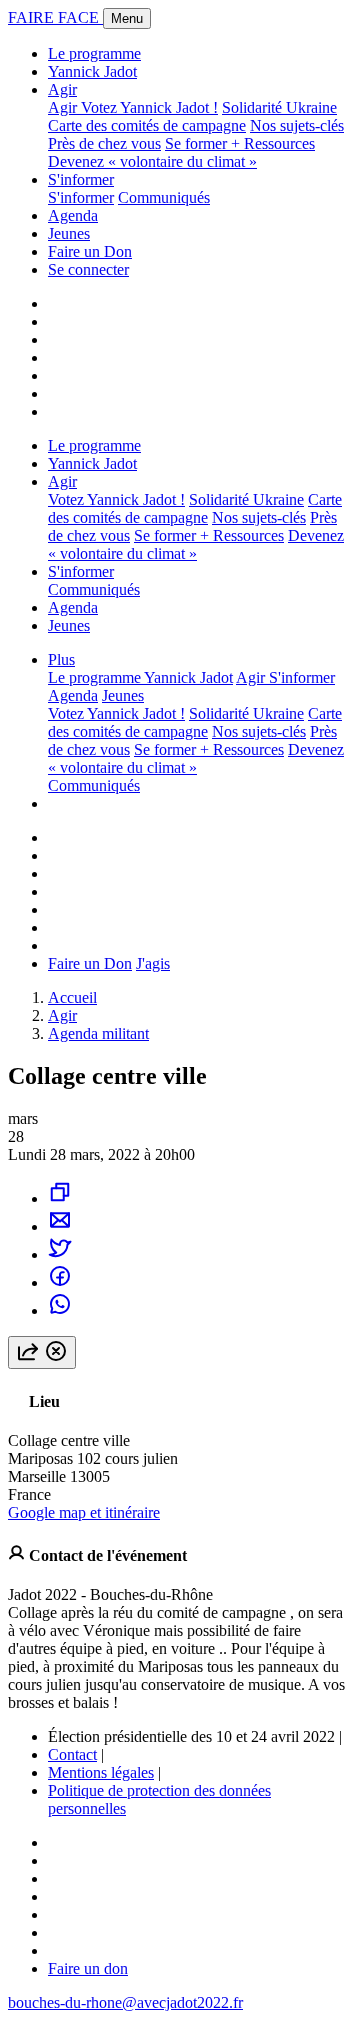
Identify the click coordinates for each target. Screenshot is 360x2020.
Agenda (73, 215)
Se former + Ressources (240, 143)
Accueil (72, 997)
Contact (72, 1754)
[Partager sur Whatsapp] (60, 1310)
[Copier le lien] (60, 1198)
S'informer (81, 179)
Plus (61, 659)
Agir (62, 89)
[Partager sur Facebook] (60, 1282)
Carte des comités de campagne (147, 125)
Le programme (94, 53)
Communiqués (164, 197)
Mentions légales (101, 1772)
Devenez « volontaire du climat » (152, 161)
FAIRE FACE (55, 17)
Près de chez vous (104, 143)
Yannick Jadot (92, 71)
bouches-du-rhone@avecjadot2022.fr (125, 2002)
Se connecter (88, 269)
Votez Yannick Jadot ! (149, 107)
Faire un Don (90, 251)
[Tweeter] (60, 1254)
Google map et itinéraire (84, 1512)
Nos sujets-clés (297, 125)
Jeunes (69, 233)
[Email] (60, 1226)
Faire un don (88, 1968)
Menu (127, 18)
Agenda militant (98, 1033)
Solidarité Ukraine (279, 107)
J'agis (153, 963)
